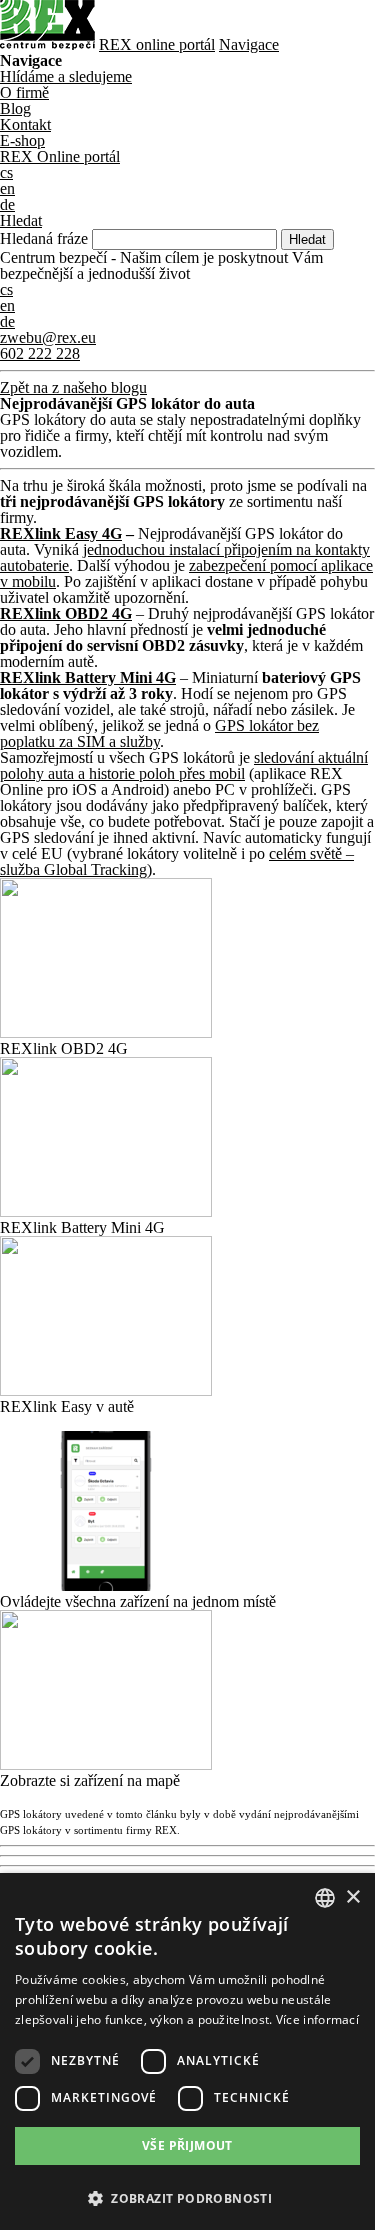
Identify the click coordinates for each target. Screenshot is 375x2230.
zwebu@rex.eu (48, 337)
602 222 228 (40, 353)
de (7, 321)
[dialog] (187, 2051)
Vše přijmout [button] (187, 2145)
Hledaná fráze (44, 238)
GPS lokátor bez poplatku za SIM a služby (159, 733)
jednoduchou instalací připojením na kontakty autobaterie (185, 557)
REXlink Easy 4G (61, 533)
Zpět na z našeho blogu (73, 387)
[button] (187, 2196)
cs (6, 289)
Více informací (317, 2019)
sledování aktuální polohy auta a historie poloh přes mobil (184, 765)
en (7, 305)
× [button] (352, 1897)
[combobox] (325, 1898)
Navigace (249, 44)
